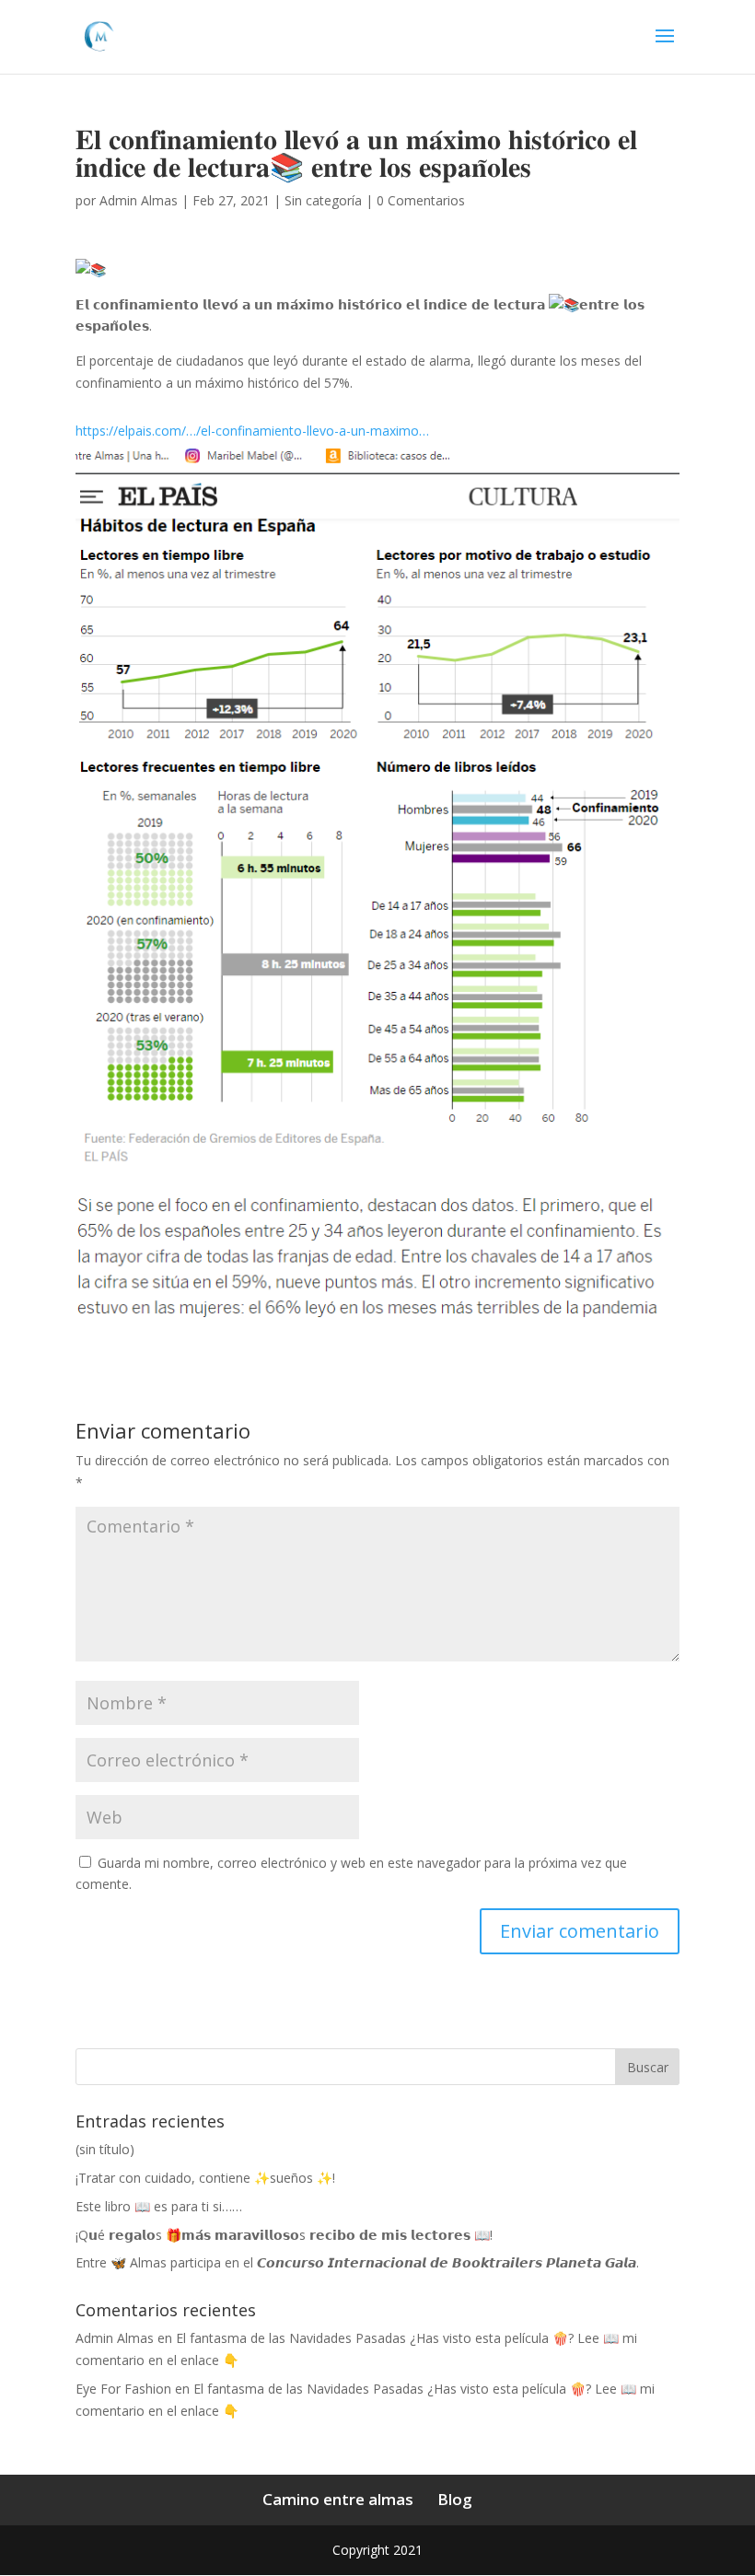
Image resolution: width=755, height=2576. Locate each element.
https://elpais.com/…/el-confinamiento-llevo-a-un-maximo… (252, 431)
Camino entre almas (338, 2499)
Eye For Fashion (123, 2389)
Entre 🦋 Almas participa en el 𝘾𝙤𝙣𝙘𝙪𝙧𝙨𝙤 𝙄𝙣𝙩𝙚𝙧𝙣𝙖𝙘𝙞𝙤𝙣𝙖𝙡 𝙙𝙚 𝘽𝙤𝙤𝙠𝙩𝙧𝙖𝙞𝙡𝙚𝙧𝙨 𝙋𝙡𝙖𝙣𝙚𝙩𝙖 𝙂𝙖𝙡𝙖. (357, 2262)
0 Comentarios (421, 200)
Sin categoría (323, 200)
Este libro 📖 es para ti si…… (159, 2206)
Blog (455, 2499)
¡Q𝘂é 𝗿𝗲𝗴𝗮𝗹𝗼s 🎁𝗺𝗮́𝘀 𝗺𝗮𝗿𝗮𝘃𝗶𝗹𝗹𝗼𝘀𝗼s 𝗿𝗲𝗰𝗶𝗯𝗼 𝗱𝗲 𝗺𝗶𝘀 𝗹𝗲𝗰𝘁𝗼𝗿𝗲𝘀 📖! (284, 2235)
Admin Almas (139, 200)
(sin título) (105, 2149)
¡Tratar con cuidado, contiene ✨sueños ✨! (205, 2178)
